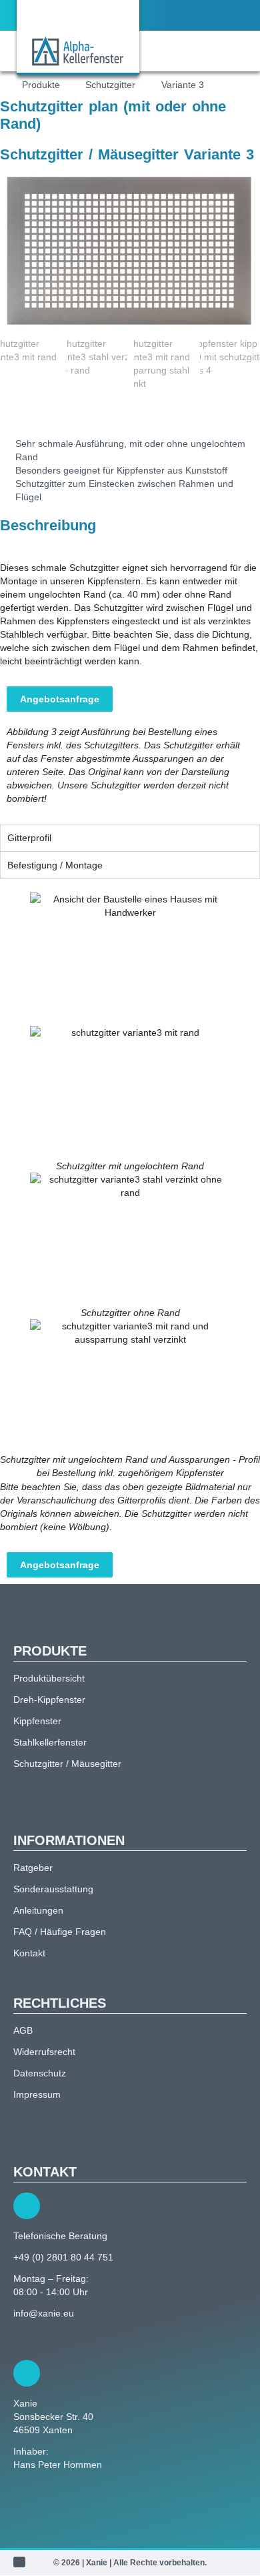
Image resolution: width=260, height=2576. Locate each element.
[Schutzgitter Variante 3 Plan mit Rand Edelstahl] (130, 250)
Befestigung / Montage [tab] (55, 865)
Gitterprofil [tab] (29, 838)
